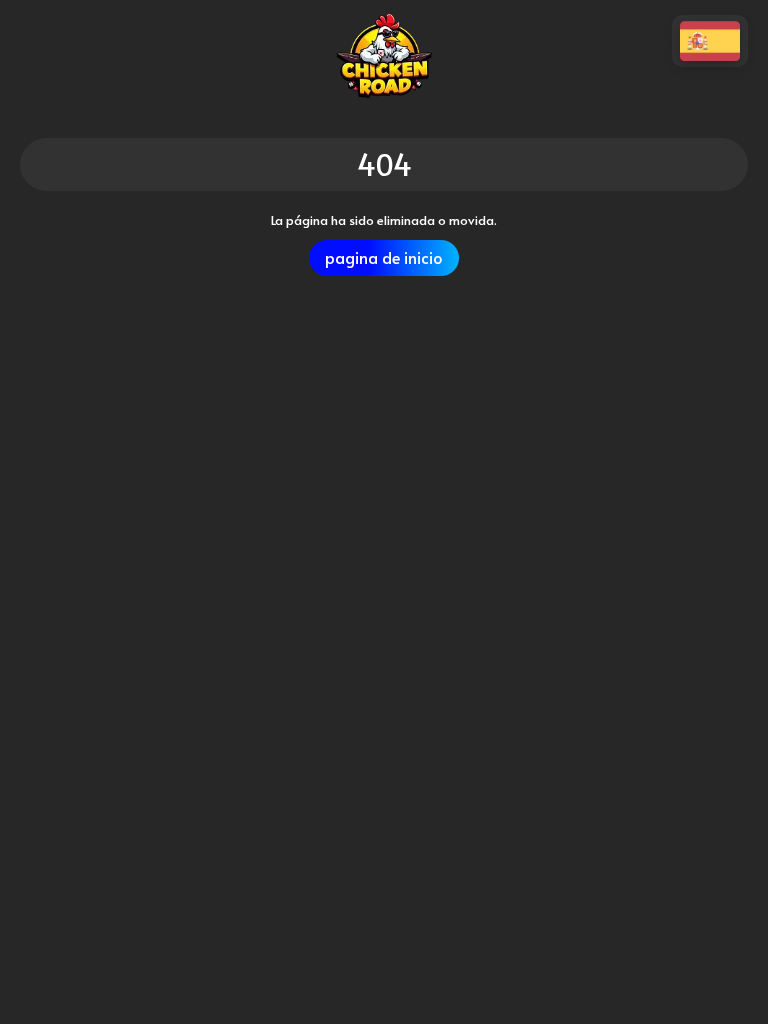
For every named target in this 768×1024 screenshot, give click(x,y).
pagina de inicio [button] (384, 257)
